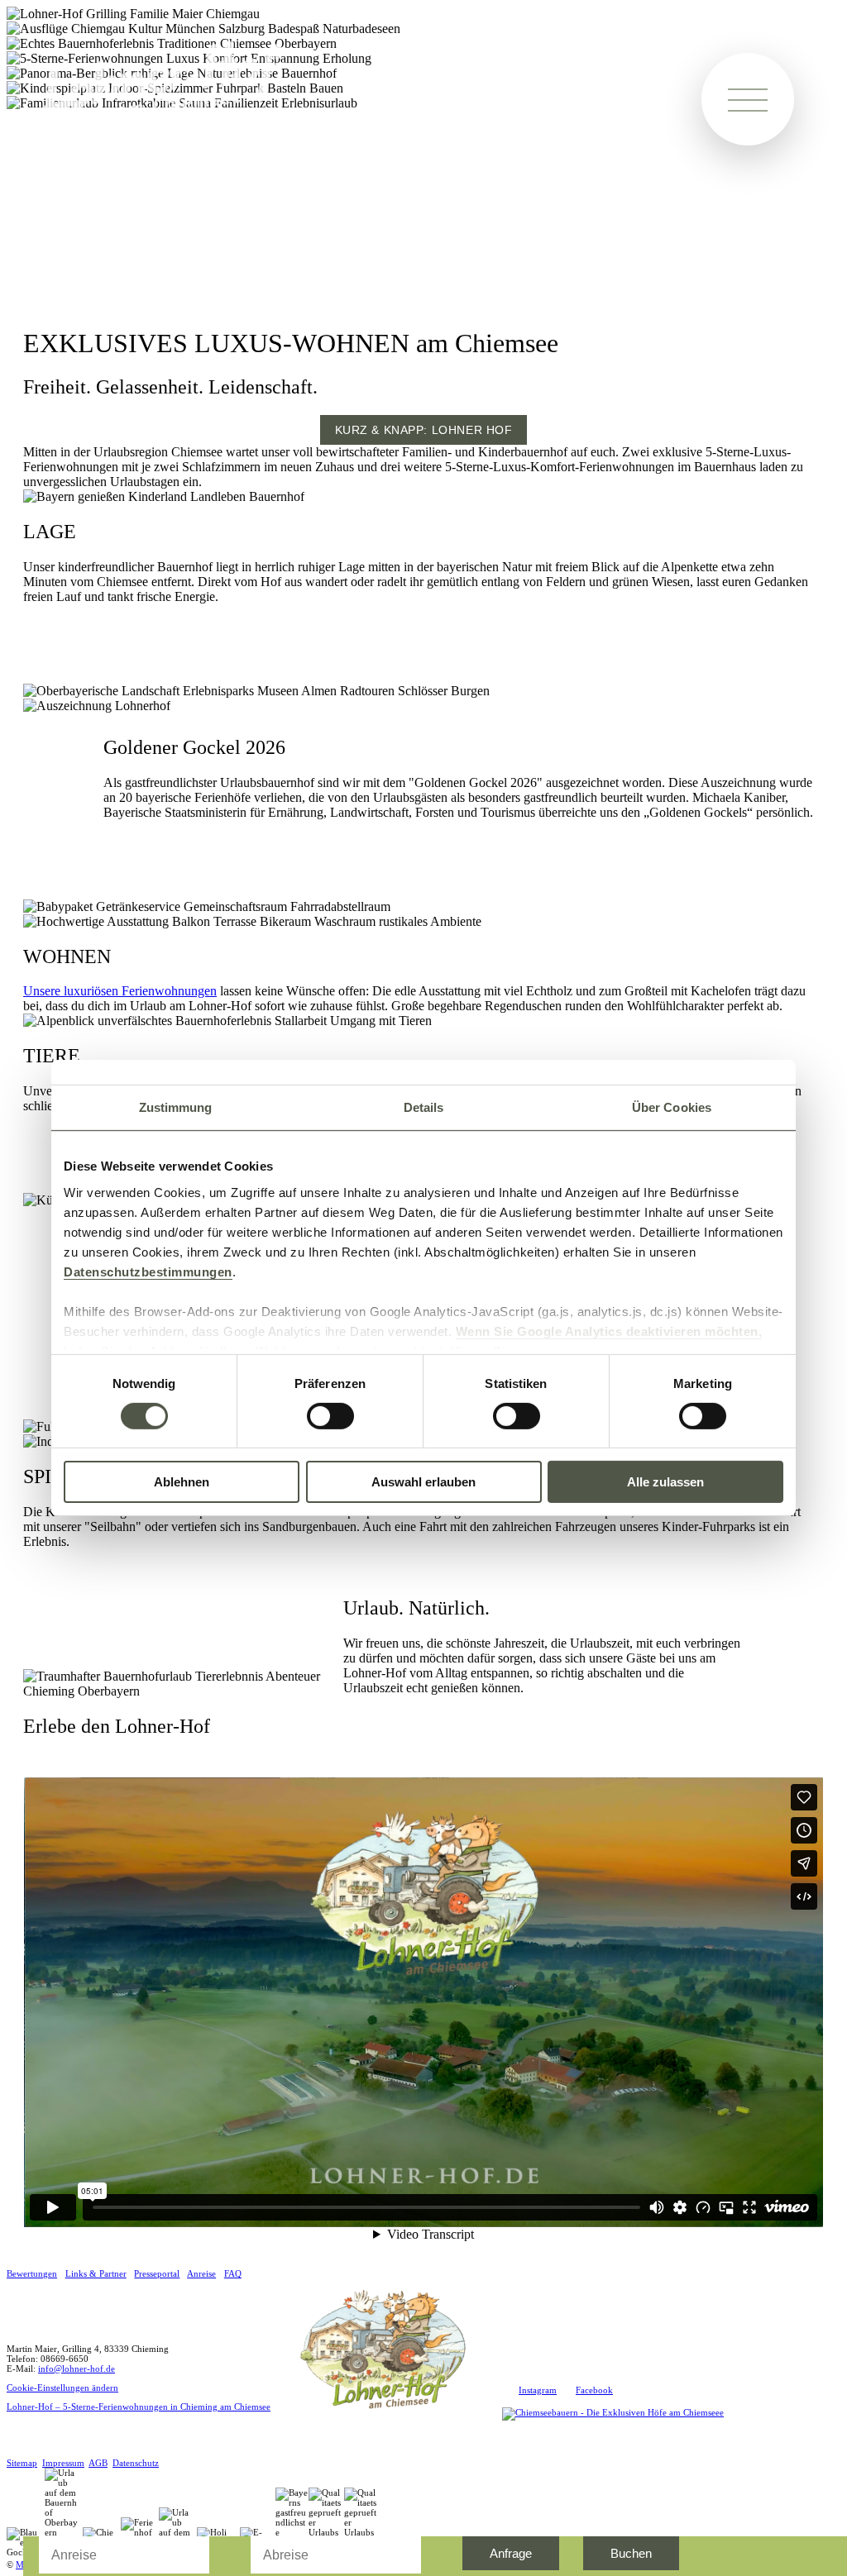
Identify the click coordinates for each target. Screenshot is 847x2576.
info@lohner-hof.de (77, 2368)
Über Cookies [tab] (672, 1107)
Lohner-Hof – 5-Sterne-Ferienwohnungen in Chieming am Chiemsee (139, 2407)
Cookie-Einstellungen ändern (62, 2388)
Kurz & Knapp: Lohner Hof (424, 430)
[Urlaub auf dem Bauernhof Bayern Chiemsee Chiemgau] (164, 114)
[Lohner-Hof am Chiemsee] (386, 2416)
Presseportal (157, 2273)
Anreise (201, 2273)
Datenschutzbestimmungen (148, 1271)
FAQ (233, 2273)
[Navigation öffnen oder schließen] (748, 99)
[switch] (330, 1416)
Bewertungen (32, 2273)
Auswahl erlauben (423, 1482)
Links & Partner (96, 2273)
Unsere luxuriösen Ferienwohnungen (120, 991)
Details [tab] (424, 1107)
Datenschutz (136, 2463)
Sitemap (22, 2463)
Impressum (63, 2463)
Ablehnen (182, 1482)
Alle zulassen (665, 1482)
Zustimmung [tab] (176, 1107)
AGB (98, 2463)
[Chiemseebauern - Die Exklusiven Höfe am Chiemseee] (613, 2412)
